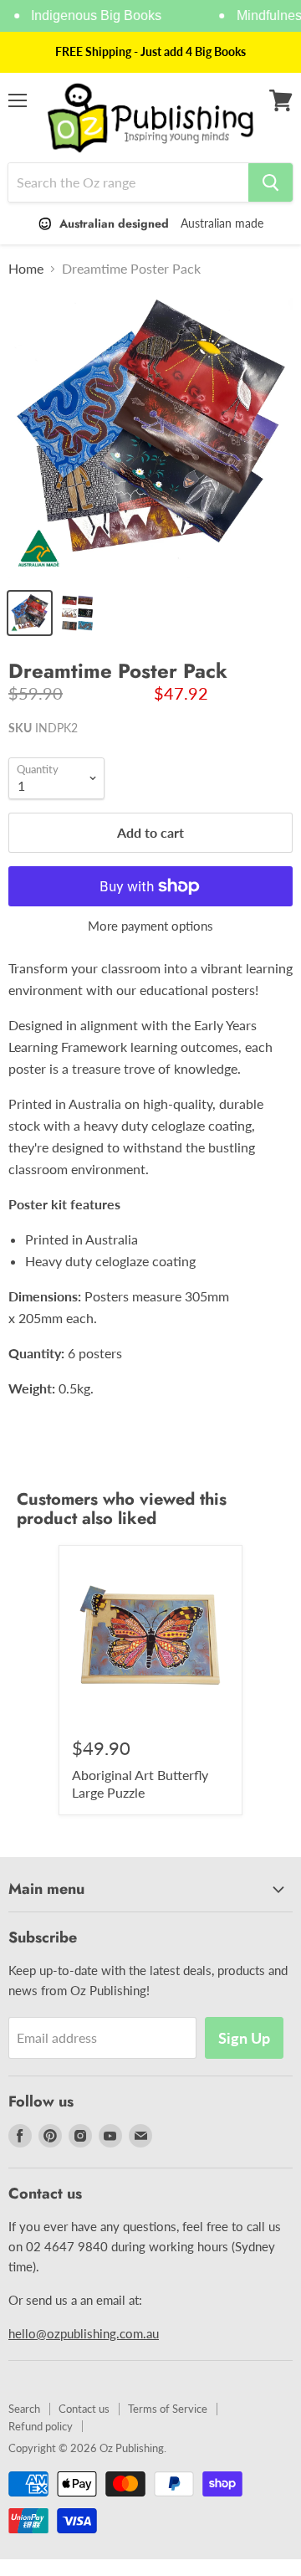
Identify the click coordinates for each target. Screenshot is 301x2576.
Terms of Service (168, 2409)
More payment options (150, 926)
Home (26, 269)
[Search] (270, 182)
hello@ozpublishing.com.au (84, 2333)
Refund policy (41, 2426)
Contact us (84, 2409)
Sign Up (244, 2038)
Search (24, 2409)
